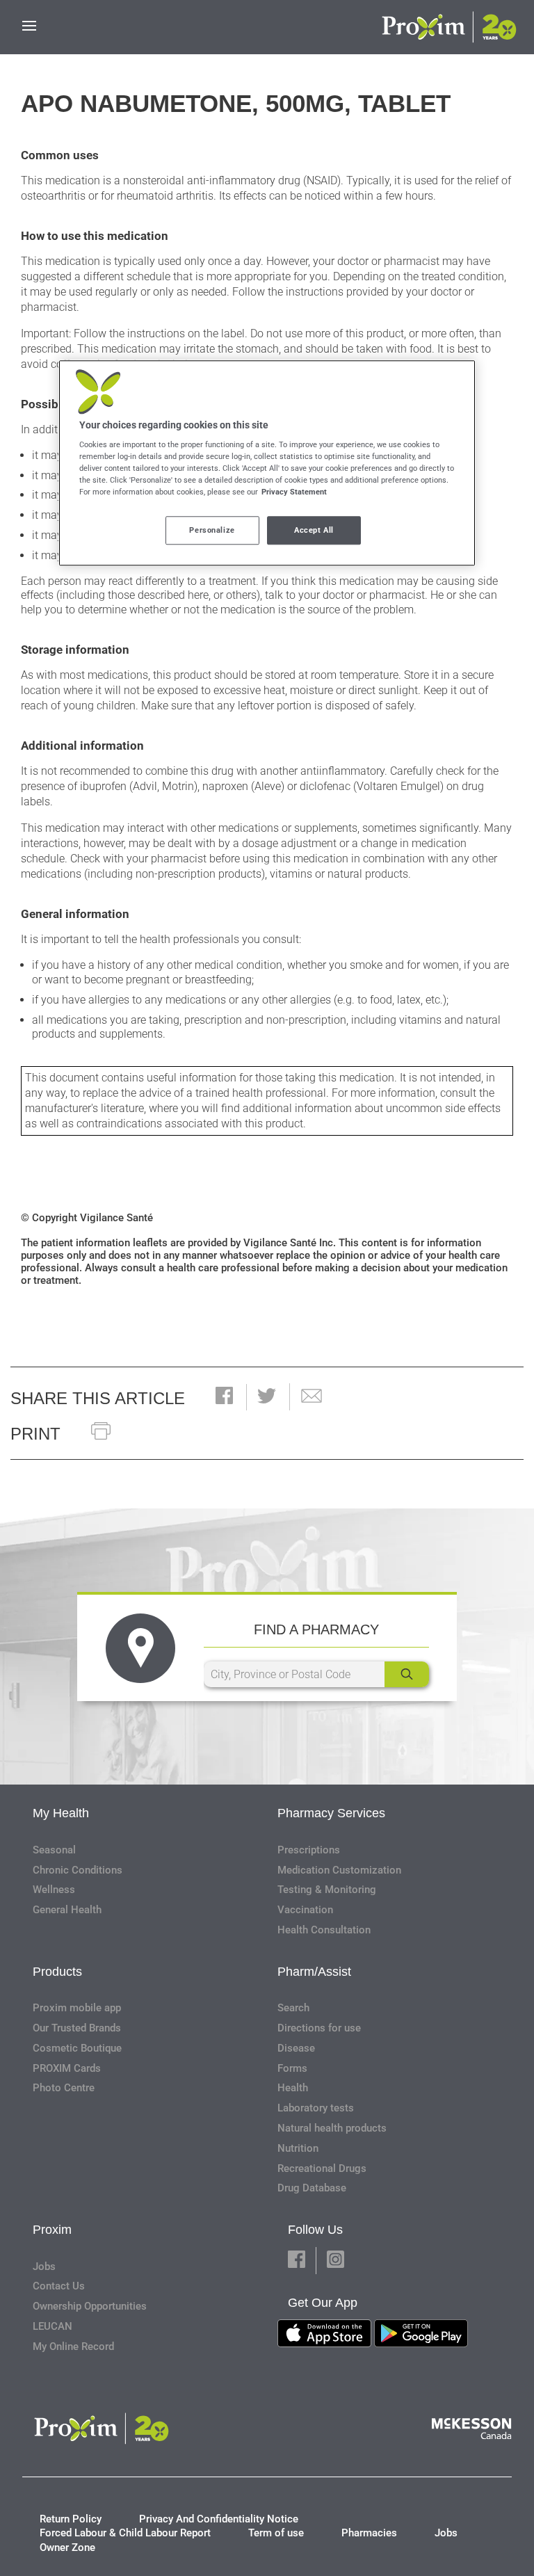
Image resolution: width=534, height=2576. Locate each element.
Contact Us (59, 2286)
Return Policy (71, 2519)
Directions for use (319, 2028)
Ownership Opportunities (90, 2306)
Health (293, 2088)
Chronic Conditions (78, 1870)
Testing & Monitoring (327, 1890)
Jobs (44, 2267)
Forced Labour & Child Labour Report (125, 2533)
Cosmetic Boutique (77, 2048)
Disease (296, 2048)
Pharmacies (369, 2533)
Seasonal (54, 1850)
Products (57, 1972)
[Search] (407, 1674)
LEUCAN (52, 2326)
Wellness (54, 1890)
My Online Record (73, 2346)
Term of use (276, 2533)
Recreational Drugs (322, 2168)
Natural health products (332, 2128)
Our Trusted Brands (77, 2028)
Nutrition (298, 2148)
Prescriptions (309, 1850)
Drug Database (312, 2188)
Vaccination (305, 1910)
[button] (224, 1397)
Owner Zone (67, 2547)
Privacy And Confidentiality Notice (219, 2519)
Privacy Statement (294, 492)
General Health (67, 1910)
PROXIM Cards (67, 2068)
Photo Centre (64, 2088)
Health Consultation (324, 1930)
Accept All (314, 530)
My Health (61, 1813)
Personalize (212, 530)
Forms (292, 2068)
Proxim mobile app (77, 2008)
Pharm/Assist (314, 1972)
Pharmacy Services (331, 1813)
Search (293, 2008)
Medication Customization (339, 1870)
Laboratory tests (316, 2108)
